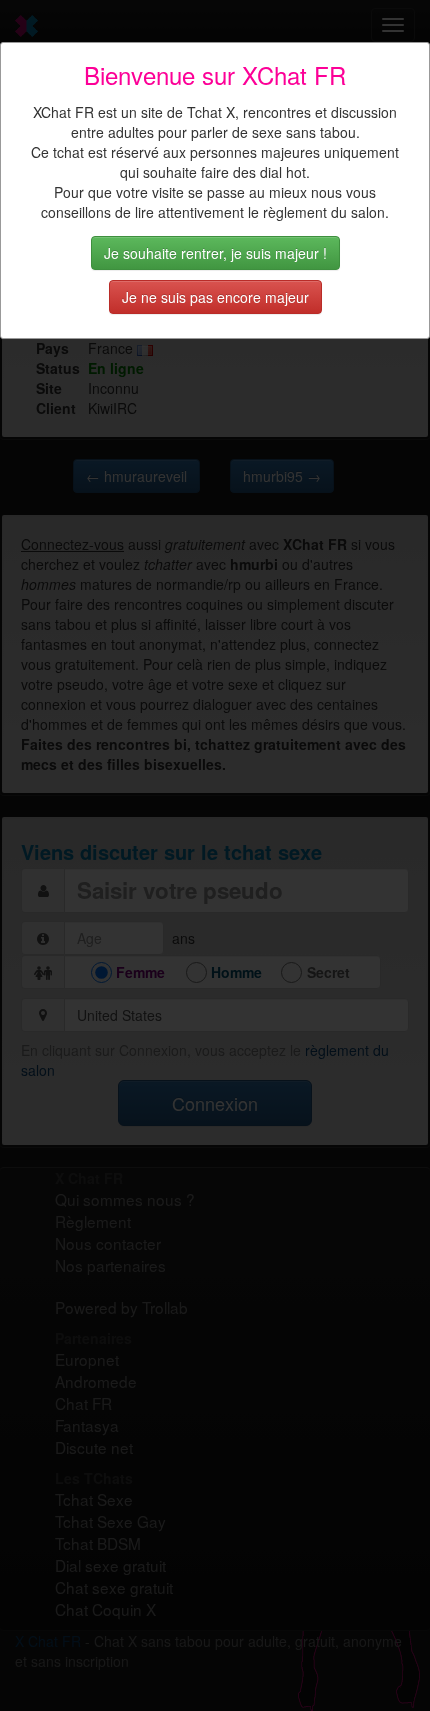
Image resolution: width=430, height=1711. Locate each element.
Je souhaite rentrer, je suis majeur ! (215, 253)
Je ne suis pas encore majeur (215, 297)
